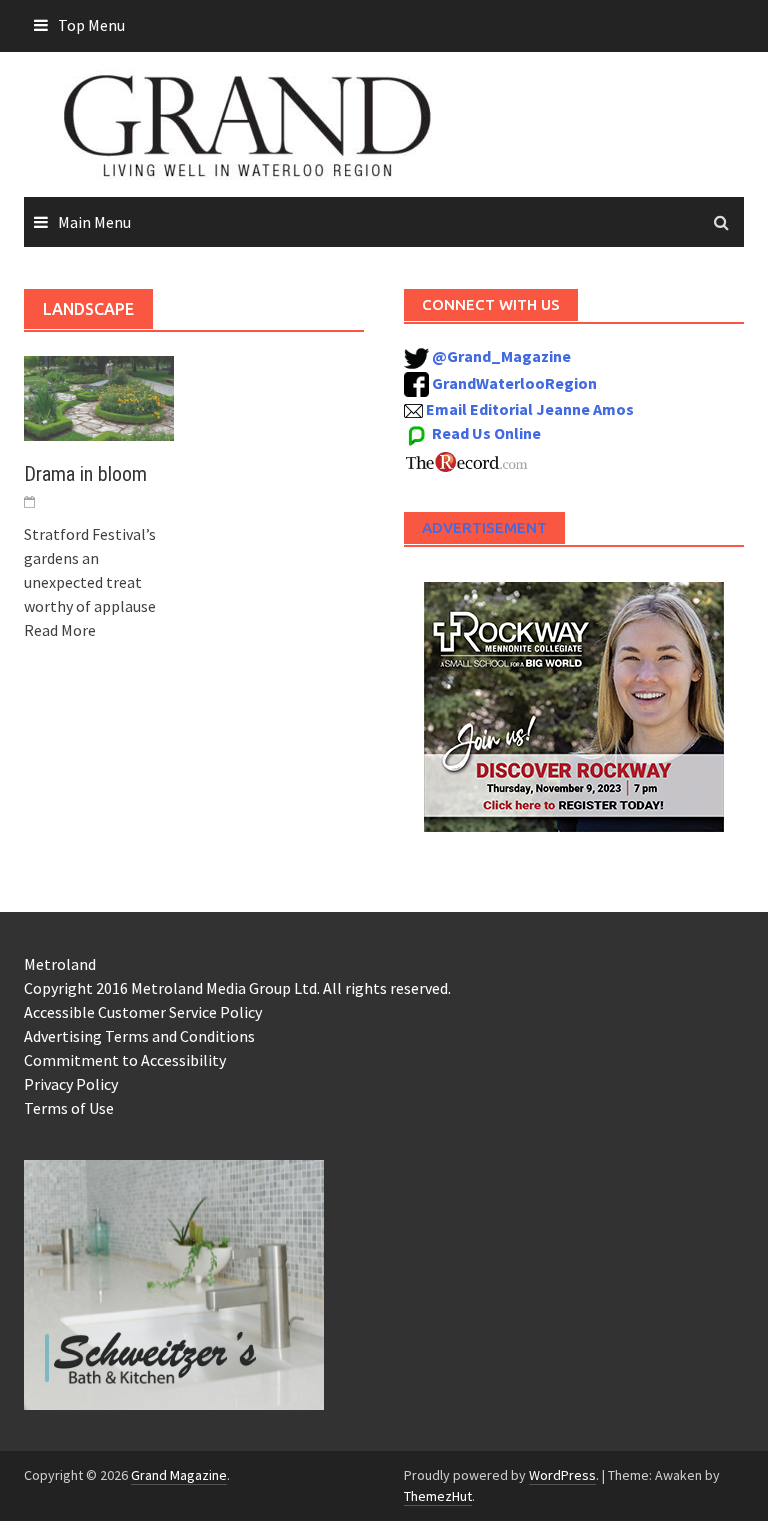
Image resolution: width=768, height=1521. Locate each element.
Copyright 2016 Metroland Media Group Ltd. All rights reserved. (237, 988)
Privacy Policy (71, 1084)
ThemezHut (438, 1496)
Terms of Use (69, 1108)
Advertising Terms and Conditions (139, 1036)
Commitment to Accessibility (125, 1060)
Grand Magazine (179, 1475)
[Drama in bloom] (99, 396)
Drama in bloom (85, 474)
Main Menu (94, 222)
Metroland (60, 964)
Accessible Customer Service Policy (143, 1012)
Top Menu (91, 25)
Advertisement (484, 527)
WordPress (562, 1475)
